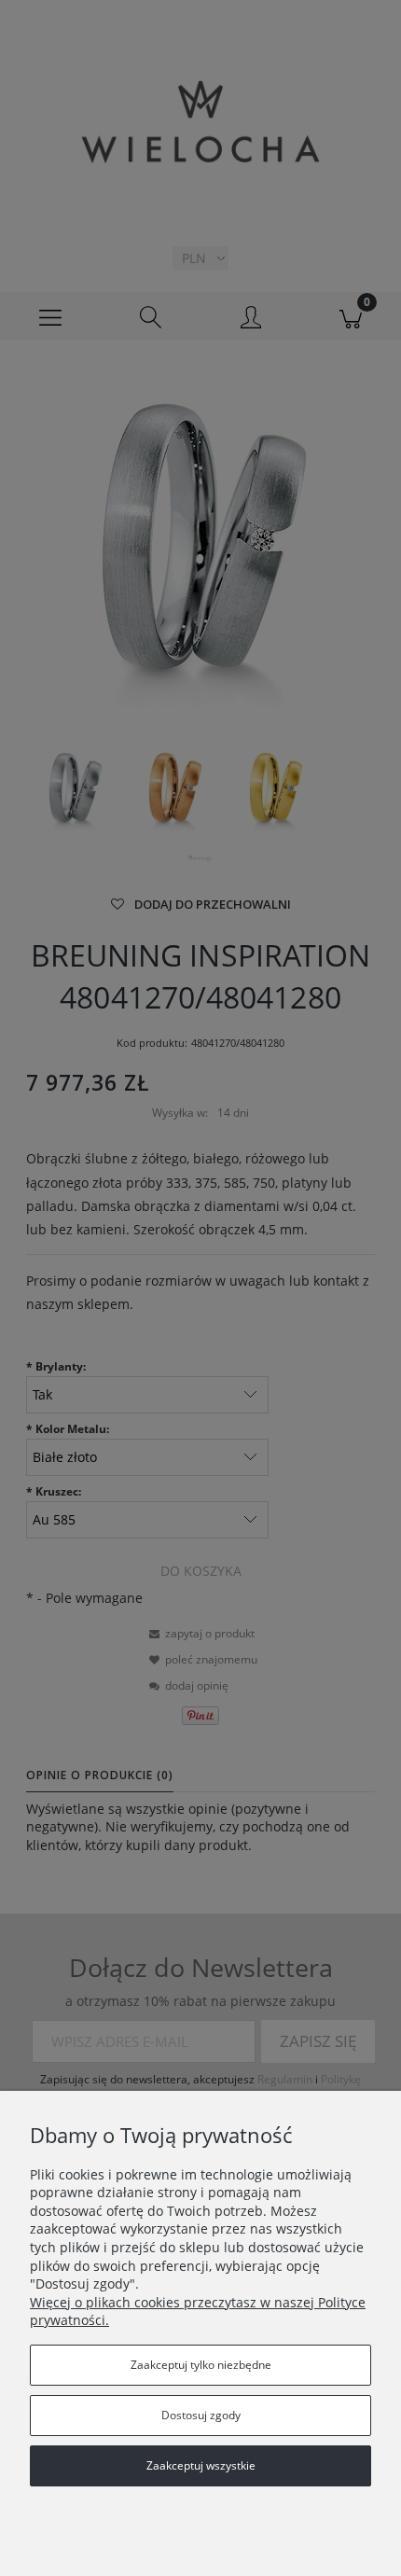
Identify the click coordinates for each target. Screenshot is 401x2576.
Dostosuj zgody (201, 2415)
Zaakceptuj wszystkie (201, 2465)
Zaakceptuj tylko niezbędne (201, 2365)
